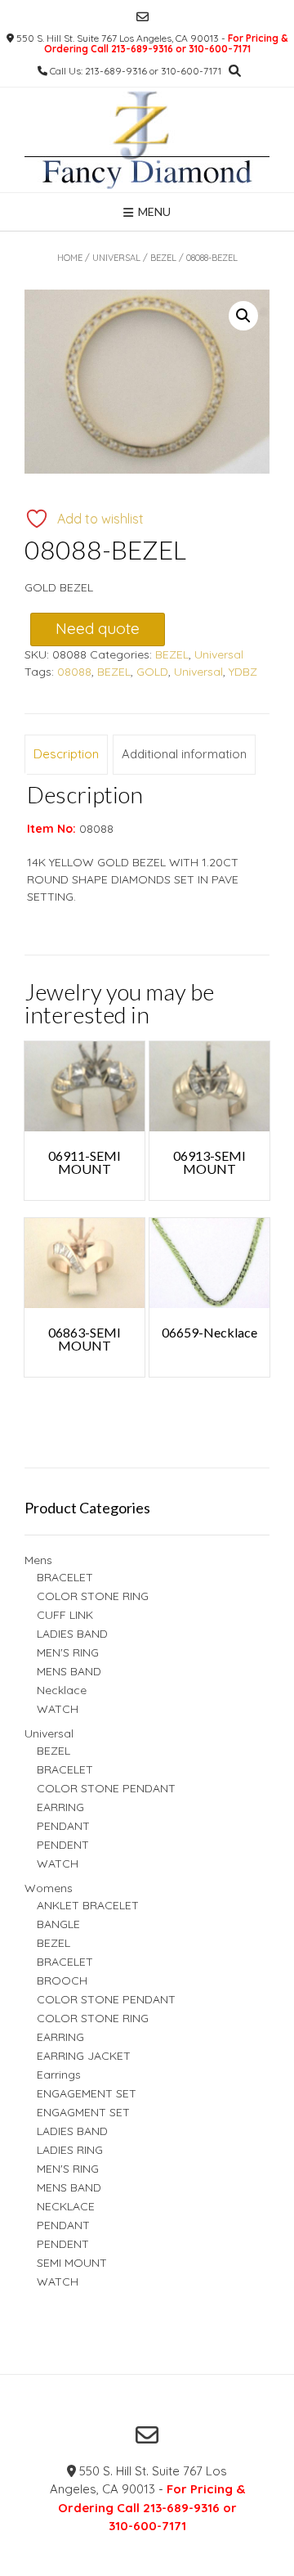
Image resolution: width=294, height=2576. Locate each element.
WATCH (58, 1709)
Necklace (62, 1690)
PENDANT (63, 1826)
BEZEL (163, 258)
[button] (243, 316)
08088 (74, 672)
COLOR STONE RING (93, 1596)
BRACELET (65, 1577)
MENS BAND (69, 1671)
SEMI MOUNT (72, 2263)
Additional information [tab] (184, 754)
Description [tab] (66, 754)
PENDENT (63, 1845)
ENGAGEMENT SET (87, 2093)
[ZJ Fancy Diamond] (147, 140)
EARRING (60, 1807)
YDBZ (243, 672)
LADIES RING (70, 2150)
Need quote (98, 628)
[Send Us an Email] (143, 17)
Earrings (59, 2075)
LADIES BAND (72, 1634)
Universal (116, 258)
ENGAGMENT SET (83, 2112)
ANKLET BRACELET (88, 1905)
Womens (49, 1888)
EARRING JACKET (84, 2056)
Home (70, 258)
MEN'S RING (68, 1652)
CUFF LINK (65, 1615)
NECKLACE (66, 2206)
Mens (38, 1560)
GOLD (152, 672)
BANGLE (58, 1924)
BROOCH (62, 1980)
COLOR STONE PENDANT (106, 1788)
